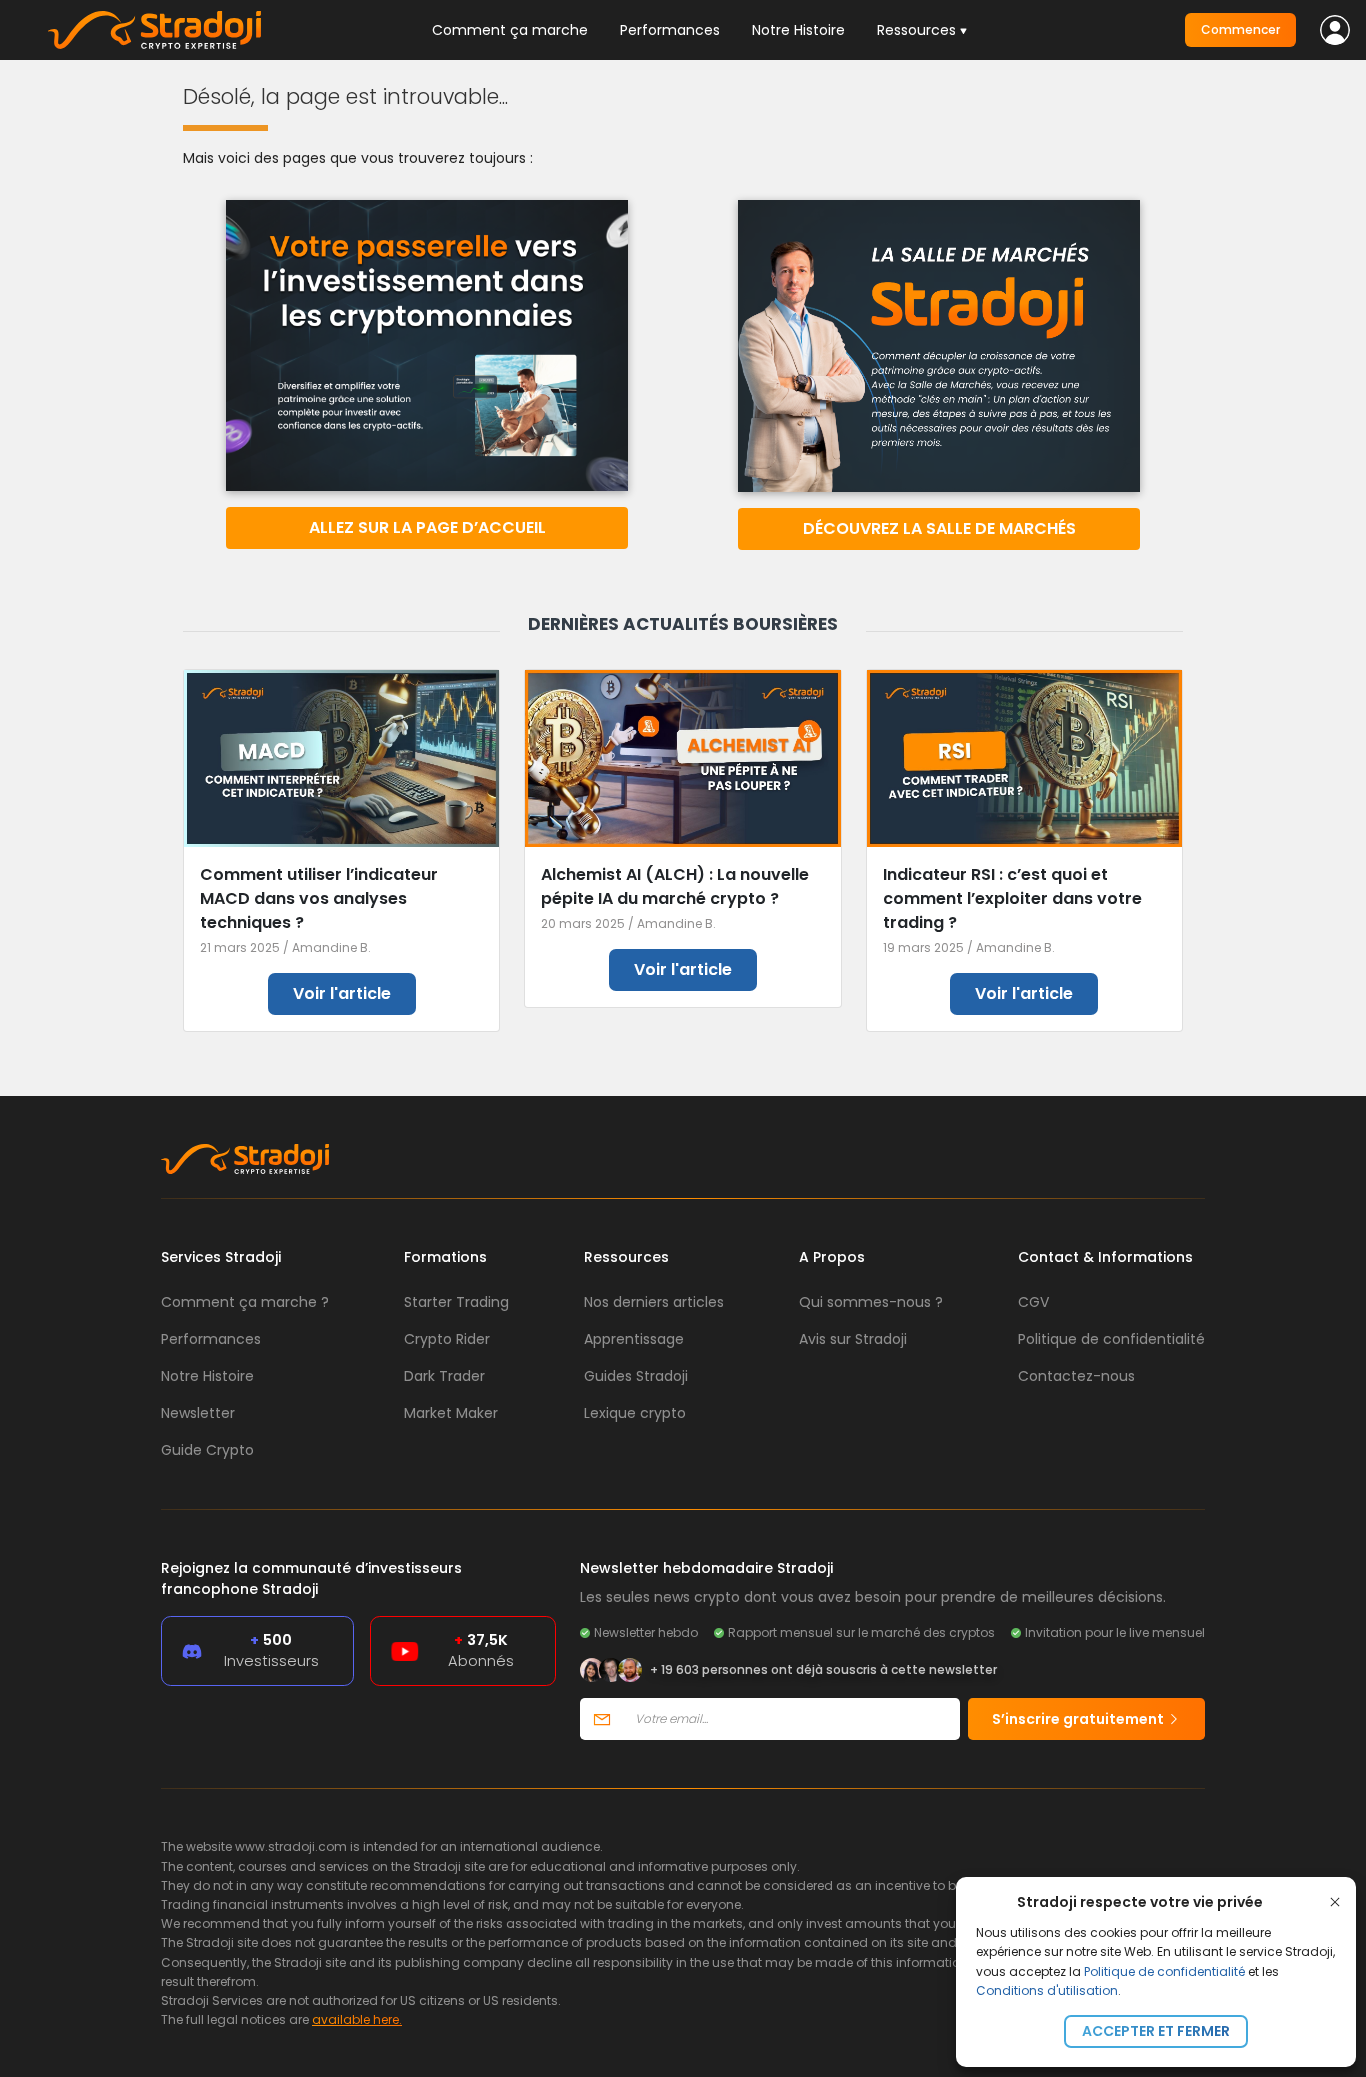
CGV (1033, 1302)
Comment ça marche (510, 30)
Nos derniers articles (654, 1302)
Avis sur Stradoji (853, 1339)
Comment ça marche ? (245, 1302)
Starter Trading (456, 1302)
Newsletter (198, 1413)
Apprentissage (634, 1339)
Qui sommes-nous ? (871, 1302)
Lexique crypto (635, 1413)
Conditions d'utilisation (1047, 1990)
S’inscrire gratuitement (1079, 1719)
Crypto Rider (447, 1339)
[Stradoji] (154, 30)
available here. (357, 2019)
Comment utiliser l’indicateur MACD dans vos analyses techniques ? (319, 898)
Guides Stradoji (636, 1376)
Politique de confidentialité (1164, 1971)
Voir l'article (342, 993)
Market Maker (451, 1413)
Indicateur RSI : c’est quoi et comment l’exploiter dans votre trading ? (1012, 898)
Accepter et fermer (1156, 2031)
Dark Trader (444, 1376)
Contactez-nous (1076, 1376)
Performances (670, 30)
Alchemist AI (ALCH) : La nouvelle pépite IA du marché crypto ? (675, 886)
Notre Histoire (798, 30)
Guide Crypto (207, 1450)
